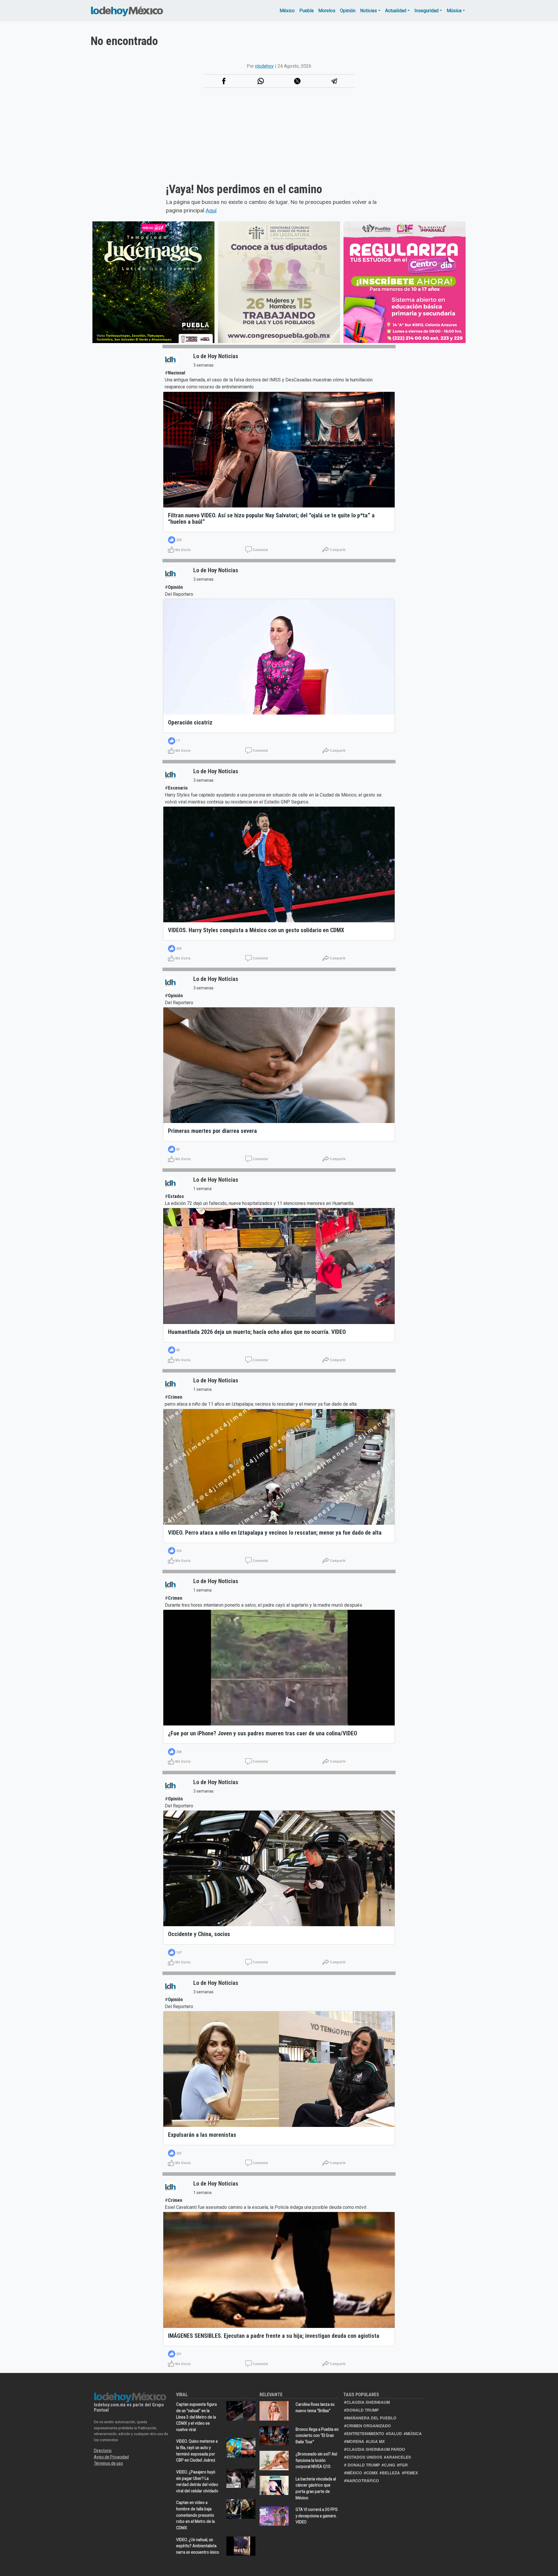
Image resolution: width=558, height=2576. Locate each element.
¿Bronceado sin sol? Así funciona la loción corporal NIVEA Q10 (316, 2460)
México (287, 11)
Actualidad (396, 11)
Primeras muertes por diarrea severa (212, 1131)
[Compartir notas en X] (297, 81)
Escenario (178, 788)
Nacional (177, 373)
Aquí (211, 210)
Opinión (348, 11)
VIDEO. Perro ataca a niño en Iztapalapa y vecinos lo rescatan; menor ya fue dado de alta (275, 1533)
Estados (176, 1196)
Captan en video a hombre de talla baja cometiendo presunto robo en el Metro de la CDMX (195, 2515)
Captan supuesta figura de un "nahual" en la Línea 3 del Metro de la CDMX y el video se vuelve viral (196, 2417)
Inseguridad (426, 11)
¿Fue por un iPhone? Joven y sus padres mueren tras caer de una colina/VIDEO (263, 1733)
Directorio (103, 2451)
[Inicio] (127, 11)
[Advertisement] (196, 142)
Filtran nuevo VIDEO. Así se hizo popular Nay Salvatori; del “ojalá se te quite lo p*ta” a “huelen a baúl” (271, 519)
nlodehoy (264, 66)
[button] (261, 81)
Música (454, 11)
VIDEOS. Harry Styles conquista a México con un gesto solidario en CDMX (256, 930)
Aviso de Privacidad (111, 2457)
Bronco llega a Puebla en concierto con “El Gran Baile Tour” (317, 2436)
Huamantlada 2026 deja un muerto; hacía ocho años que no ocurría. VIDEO (257, 1332)
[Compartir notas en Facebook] (224, 81)
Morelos (327, 11)
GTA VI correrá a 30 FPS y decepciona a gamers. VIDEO (317, 2516)
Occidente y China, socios (199, 1934)
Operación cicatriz (190, 722)
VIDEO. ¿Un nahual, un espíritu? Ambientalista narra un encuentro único (198, 2546)
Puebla (306, 11)
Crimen (175, 1397)
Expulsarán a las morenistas (202, 2135)
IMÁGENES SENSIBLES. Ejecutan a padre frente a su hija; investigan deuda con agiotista (274, 2336)
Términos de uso (108, 2463)
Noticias (369, 11)
